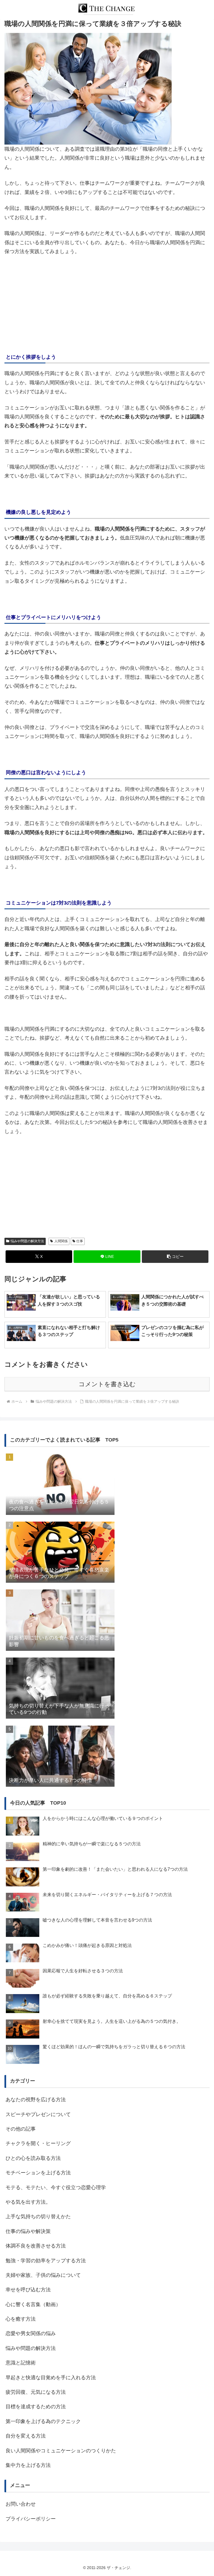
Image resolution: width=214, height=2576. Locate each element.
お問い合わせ (21, 2504)
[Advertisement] (107, 302)
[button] (175, 1257)
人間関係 (61, 1241)
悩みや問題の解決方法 (27, 1241)
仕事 (80, 1241)
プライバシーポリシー (31, 2519)
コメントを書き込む (107, 1384)
